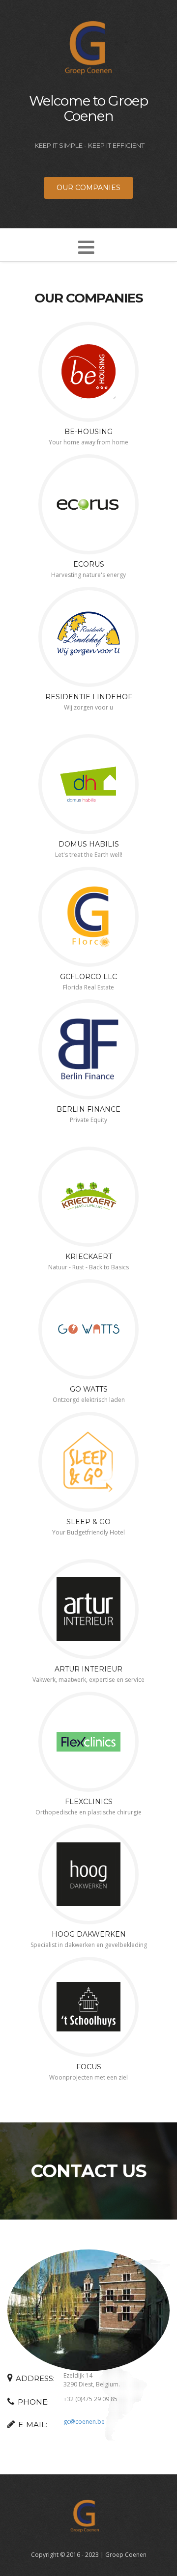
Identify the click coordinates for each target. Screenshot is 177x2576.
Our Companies (88, 188)
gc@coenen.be (84, 2422)
